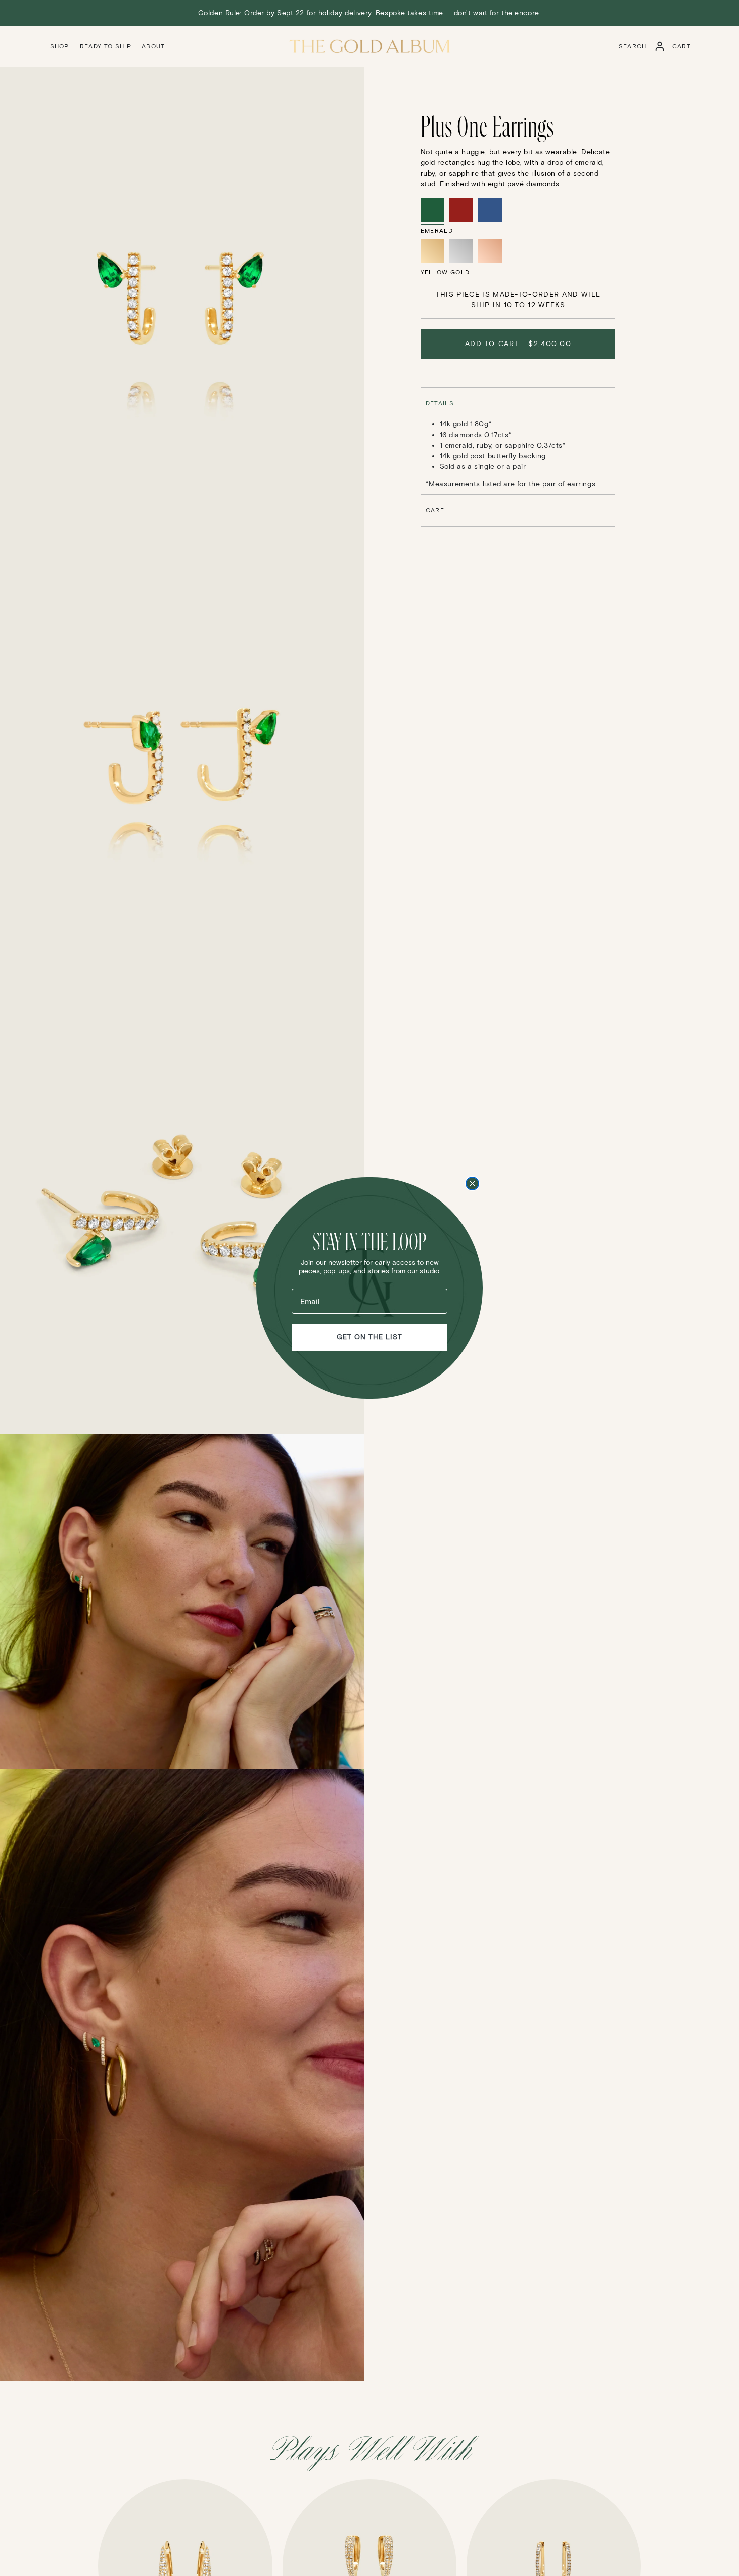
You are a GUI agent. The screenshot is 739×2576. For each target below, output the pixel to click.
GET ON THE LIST (369, 1337)
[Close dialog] (472, 1184)
